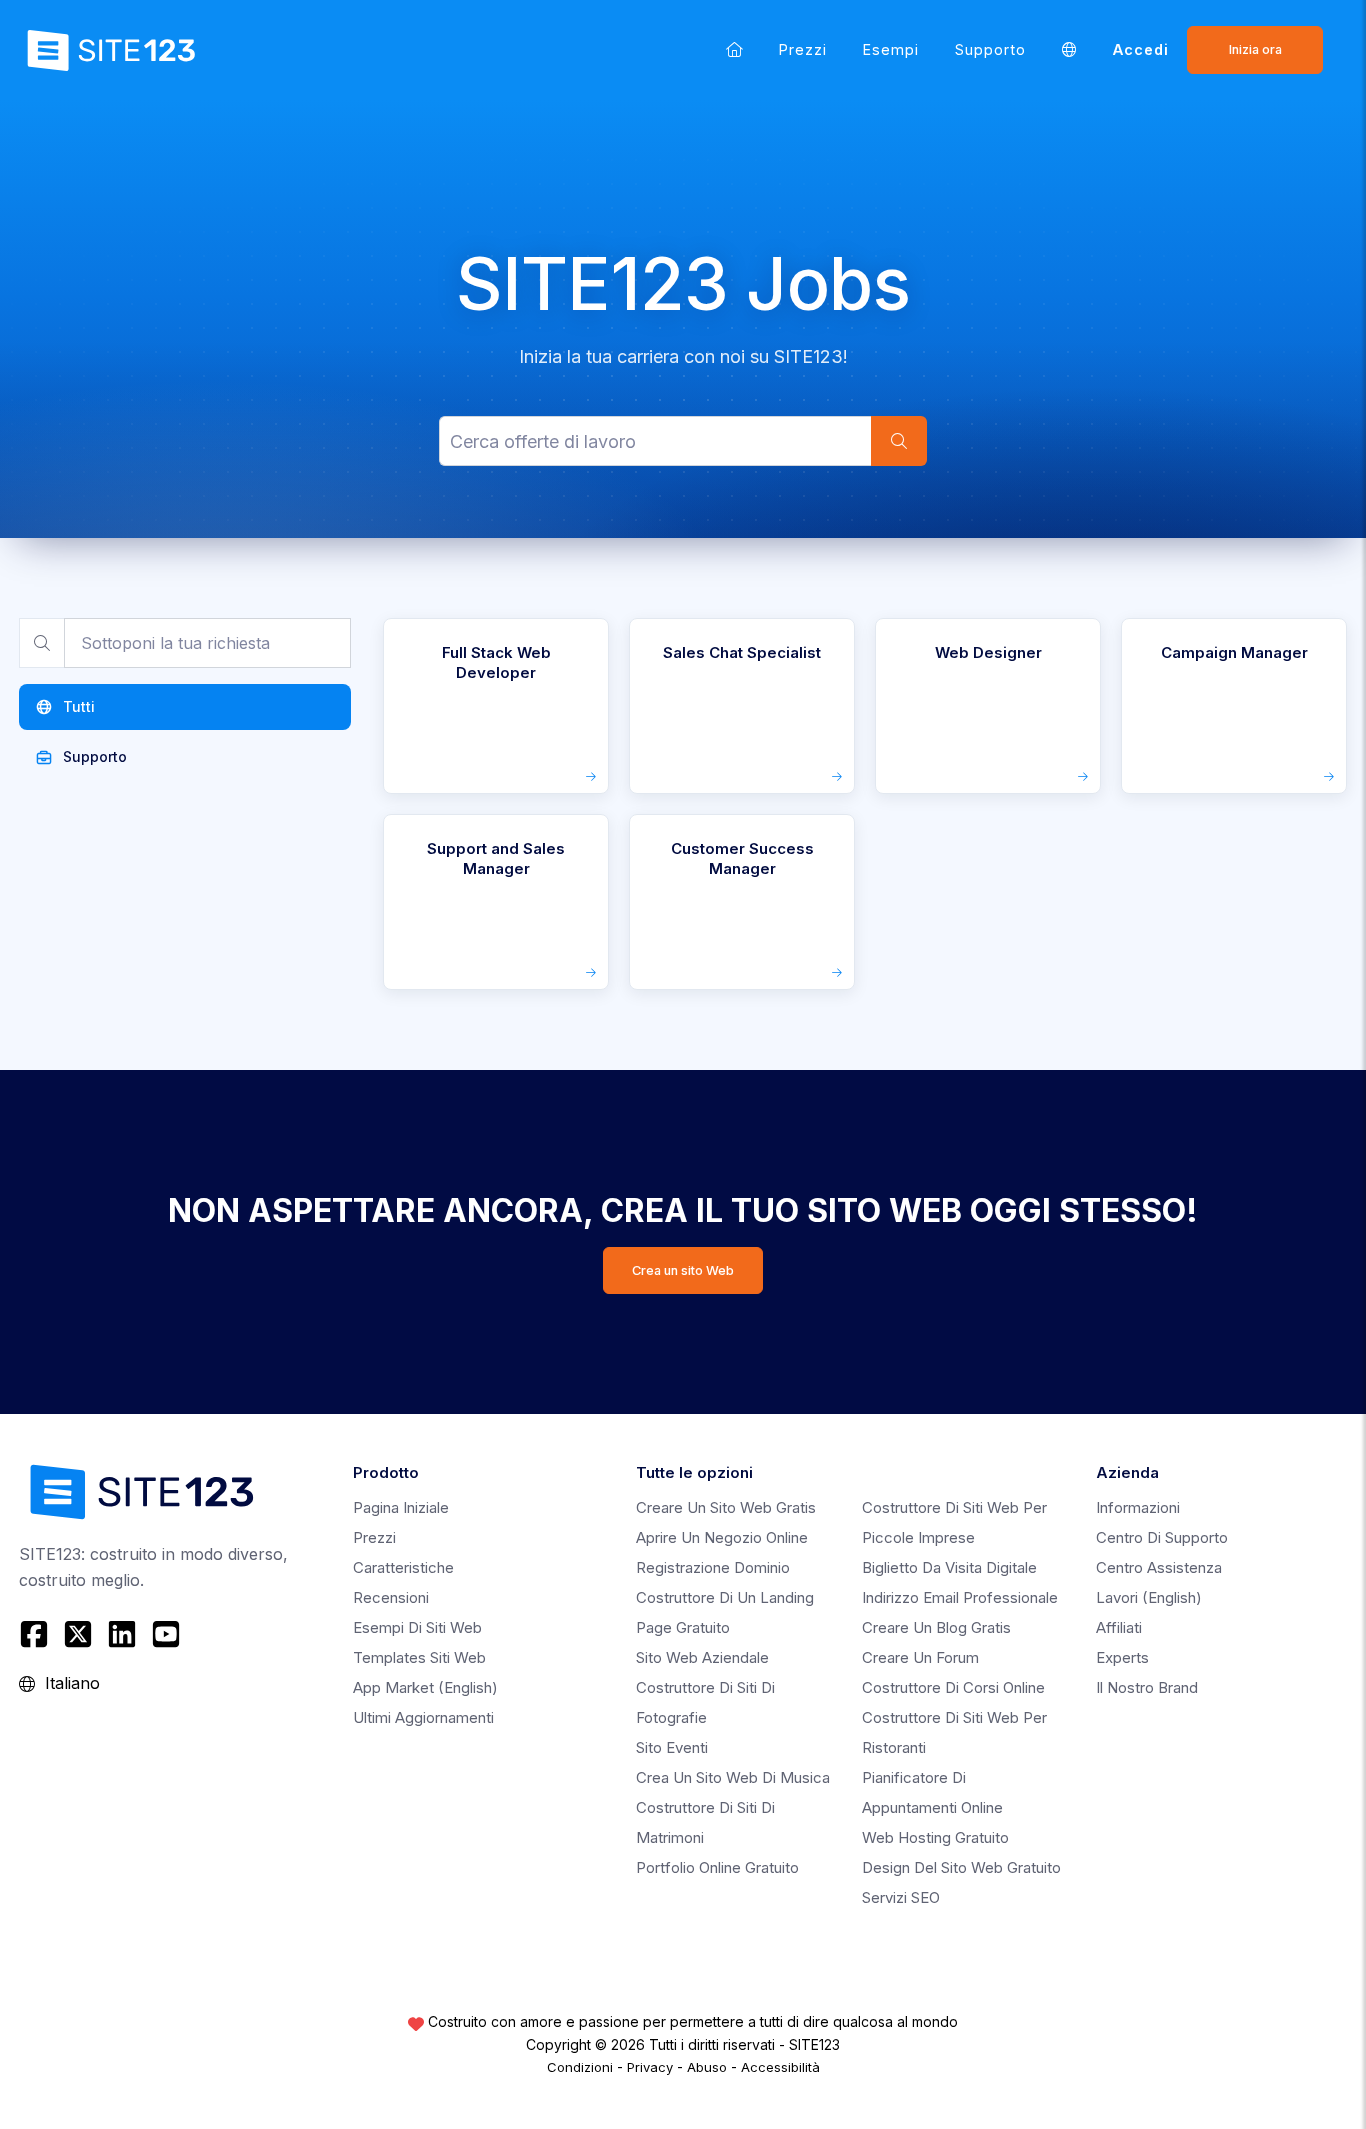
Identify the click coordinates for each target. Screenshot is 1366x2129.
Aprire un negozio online (722, 1537)
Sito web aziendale (702, 1657)
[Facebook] (36, 1634)
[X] (78, 1634)
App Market (425, 1687)
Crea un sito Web (683, 1270)
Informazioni (1138, 1507)
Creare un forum (920, 1657)
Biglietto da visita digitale (949, 1567)
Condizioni (580, 2067)
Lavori (1149, 1597)
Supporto (990, 49)
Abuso (707, 2067)
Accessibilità (780, 2067)
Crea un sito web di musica (733, 1777)
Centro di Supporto (1162, 1537)
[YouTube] (166, 1634)
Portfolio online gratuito (717, 1867)
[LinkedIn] (122, 1634)
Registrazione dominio (713, 1567)
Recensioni (391, 1597)
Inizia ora (1255, 49)
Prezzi (803, 49)
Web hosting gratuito (935, 1837)
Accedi (1141, 49)
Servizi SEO (901, 1897)
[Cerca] (899, 441)
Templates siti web (419, 1657)
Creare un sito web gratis (726, 1507)
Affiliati (1119, 1627)
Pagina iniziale (401, 1507)
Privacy (650, 2067)
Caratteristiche (403, 1567)
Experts (1122, 1657)
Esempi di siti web (417, 1627)
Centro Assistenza (1159, 1567)
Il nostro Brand (1147, 1687)
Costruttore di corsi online (953, 1687)
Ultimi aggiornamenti (423, 1717)
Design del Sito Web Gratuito (961, 1867)
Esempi (891, 49)
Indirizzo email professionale (960, 1597)
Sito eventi (672, 1747)
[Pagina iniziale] (734, 49)
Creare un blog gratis (936, 1627)
